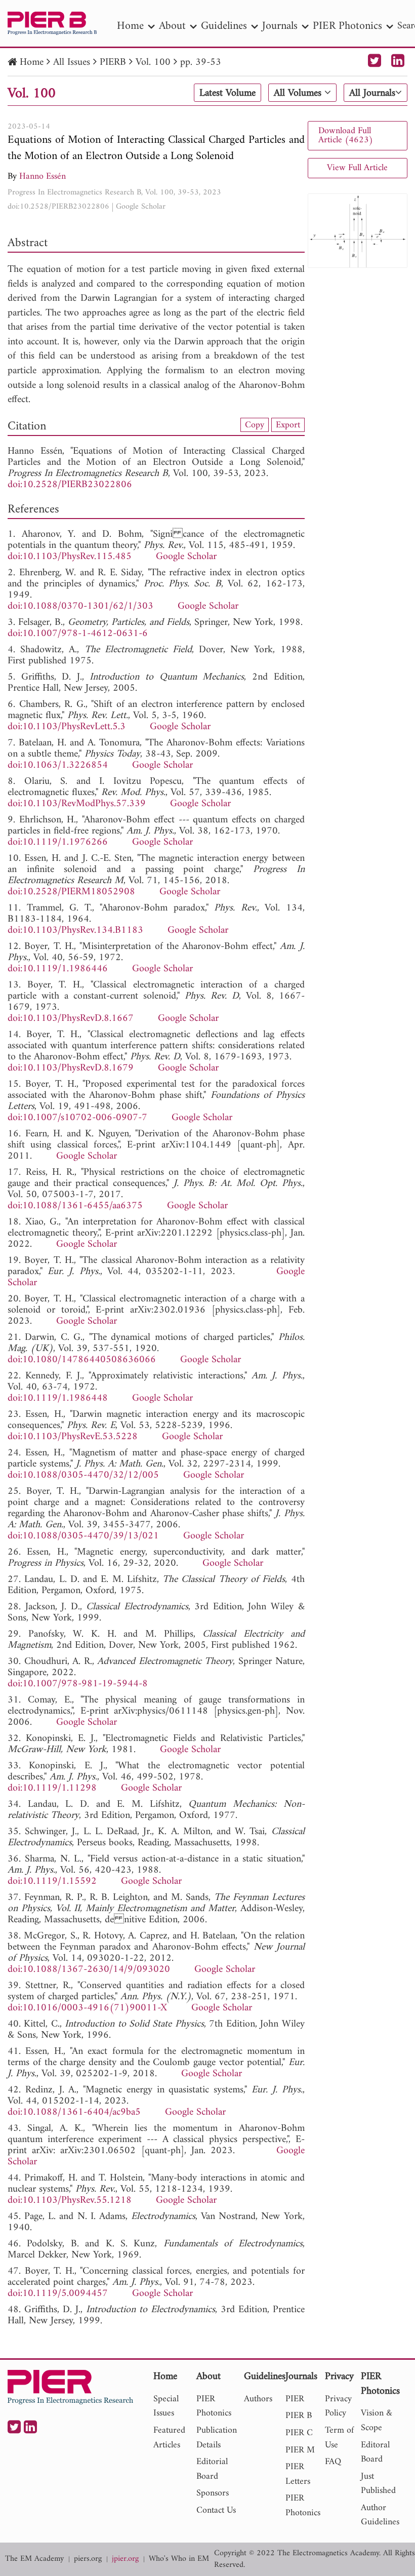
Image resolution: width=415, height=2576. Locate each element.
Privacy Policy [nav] (338, 2406)
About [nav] (172, 26)
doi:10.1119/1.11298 (52, 1788)
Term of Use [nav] (339, 2438)
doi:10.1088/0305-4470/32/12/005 (83, 1475)
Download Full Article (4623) (346, 135)
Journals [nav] (280, 26)
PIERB (113, 63)
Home (32, 63)
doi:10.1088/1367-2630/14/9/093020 (89, 1970)
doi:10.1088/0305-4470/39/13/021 (83, 1536)
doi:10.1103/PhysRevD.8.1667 (71, 1019)
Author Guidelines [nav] (380, 2515)
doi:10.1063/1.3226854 (58, 765)
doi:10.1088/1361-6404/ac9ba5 (74, 2112)
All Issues (72, 63)
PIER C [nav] (299, 2433)
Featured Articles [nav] (169, 2438)
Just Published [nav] (378, 2484)
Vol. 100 (153, 63)
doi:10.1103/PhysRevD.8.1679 (71, 1068)
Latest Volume (227, 93)
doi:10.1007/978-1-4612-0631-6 (78, 634)
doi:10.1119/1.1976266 (58, 842)
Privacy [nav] (339, 2377)
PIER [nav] (295, 2399)
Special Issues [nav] (166, 2406)
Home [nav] (130, 26)
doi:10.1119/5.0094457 (58, 2294)
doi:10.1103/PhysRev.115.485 (70, 557)
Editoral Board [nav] (375, 2452)
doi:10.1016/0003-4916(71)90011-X (87, 2008)
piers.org (88, 2559)
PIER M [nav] (300, 2450)
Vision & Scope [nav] (377, 2421)
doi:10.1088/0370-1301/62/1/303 (80, 606)
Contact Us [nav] (216, 2510)
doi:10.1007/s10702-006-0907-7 (77, 1118)
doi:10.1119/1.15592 (52, 1881)
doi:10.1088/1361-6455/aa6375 (75, 1206)
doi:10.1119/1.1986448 (58, 1398)
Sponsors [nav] (213, 2493)
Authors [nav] (258, 2399)
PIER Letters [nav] (298, 2474)
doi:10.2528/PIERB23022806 (58, 207)
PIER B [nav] (299, 2416)
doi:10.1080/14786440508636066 (82, 1360)
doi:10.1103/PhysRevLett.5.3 (67, 727)
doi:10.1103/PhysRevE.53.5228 (73, 1437)
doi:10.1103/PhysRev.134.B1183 (75, 930)
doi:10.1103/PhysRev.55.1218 (70, 2201)
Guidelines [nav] (224, 26)
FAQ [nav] (333, 2462)
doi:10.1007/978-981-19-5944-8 (78, 1684)
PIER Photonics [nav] (347, 26)
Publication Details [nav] (217, 2438)
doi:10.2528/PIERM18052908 (71, 892)
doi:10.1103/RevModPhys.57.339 (77, 804)
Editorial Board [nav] (212, 2469)
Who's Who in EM (179, 2559)
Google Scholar (141, 207)
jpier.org (125, 2559)
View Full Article (357, 168)
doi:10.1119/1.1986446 (58, 969)
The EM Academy (34, 2559)
